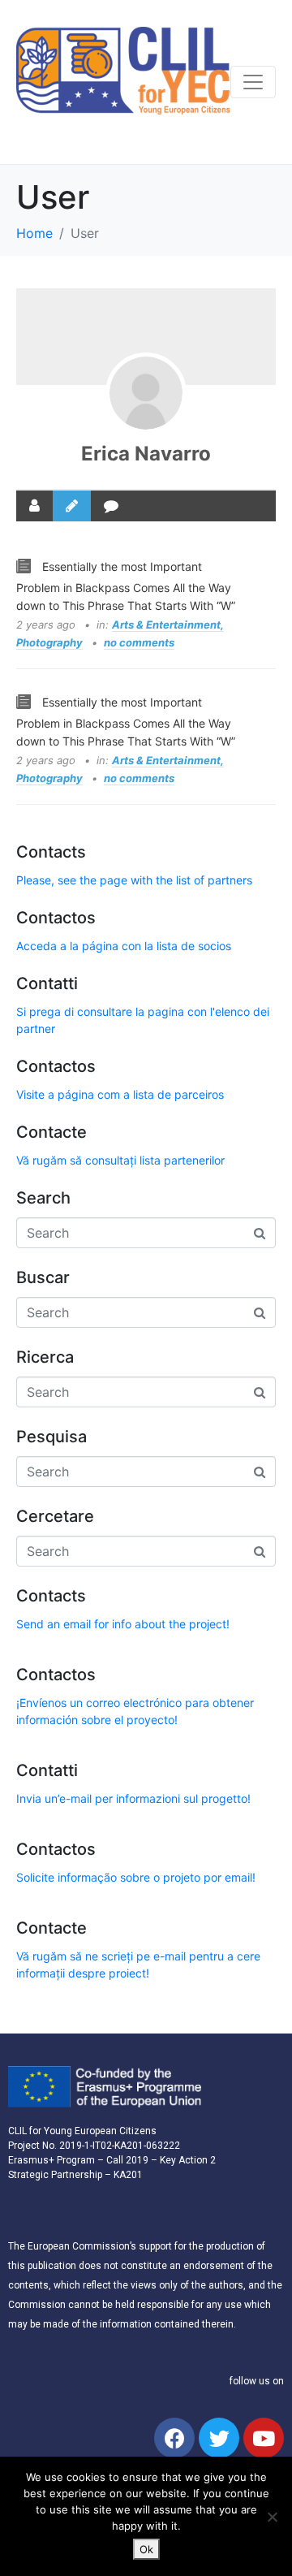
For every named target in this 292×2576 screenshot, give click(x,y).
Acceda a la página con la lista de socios (124, 946)
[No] (272, 2517)
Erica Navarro (146, 454)
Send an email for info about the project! (123, 1624)
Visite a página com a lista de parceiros (120, 1094)
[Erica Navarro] (146, 393)
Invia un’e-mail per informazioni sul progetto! (133, 1798)
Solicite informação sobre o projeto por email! (136, 1877)
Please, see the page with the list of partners (134, 880)
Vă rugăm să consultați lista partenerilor (120, 1160)
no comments (139, 642)
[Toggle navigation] (253, 82)
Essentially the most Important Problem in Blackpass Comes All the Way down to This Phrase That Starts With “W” (126, 586)
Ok (146, 2549)
